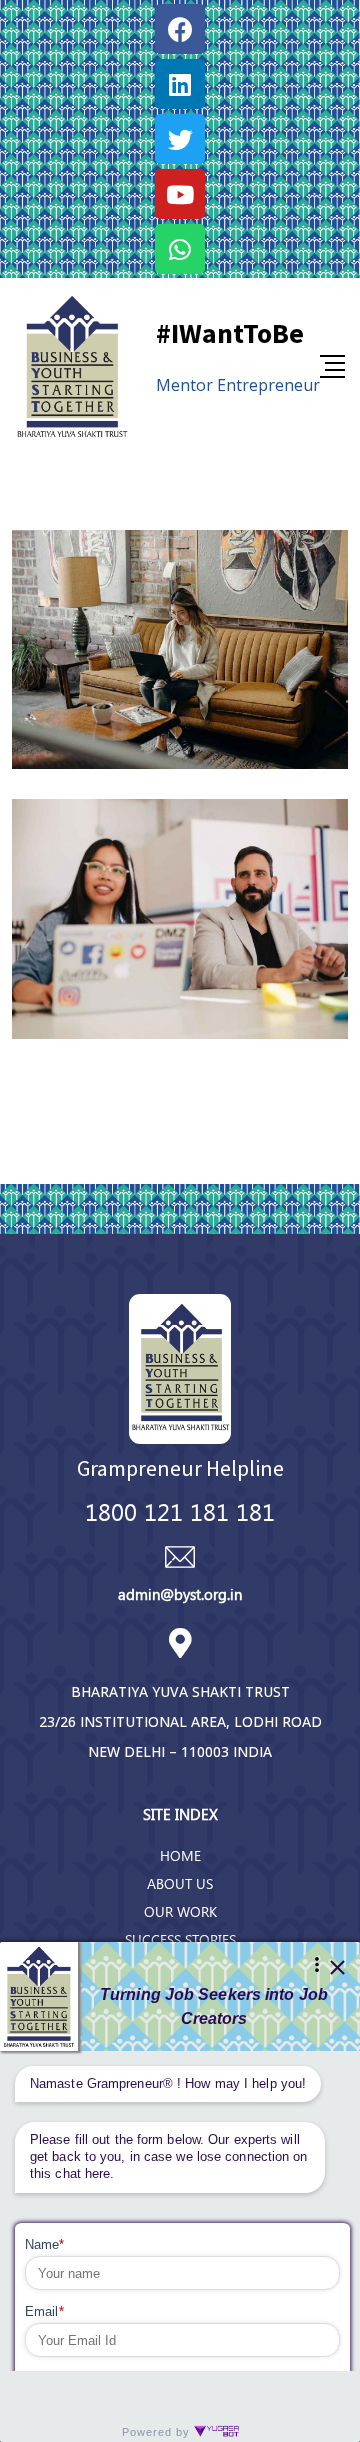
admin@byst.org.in (180, 1594)
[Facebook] (180, 29)
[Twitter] (180, 139)
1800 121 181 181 (180, 1511)
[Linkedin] (180, 84)
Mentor (184, 385)
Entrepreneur (268, 385)
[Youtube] (180, 194)
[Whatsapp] (180, 249)
